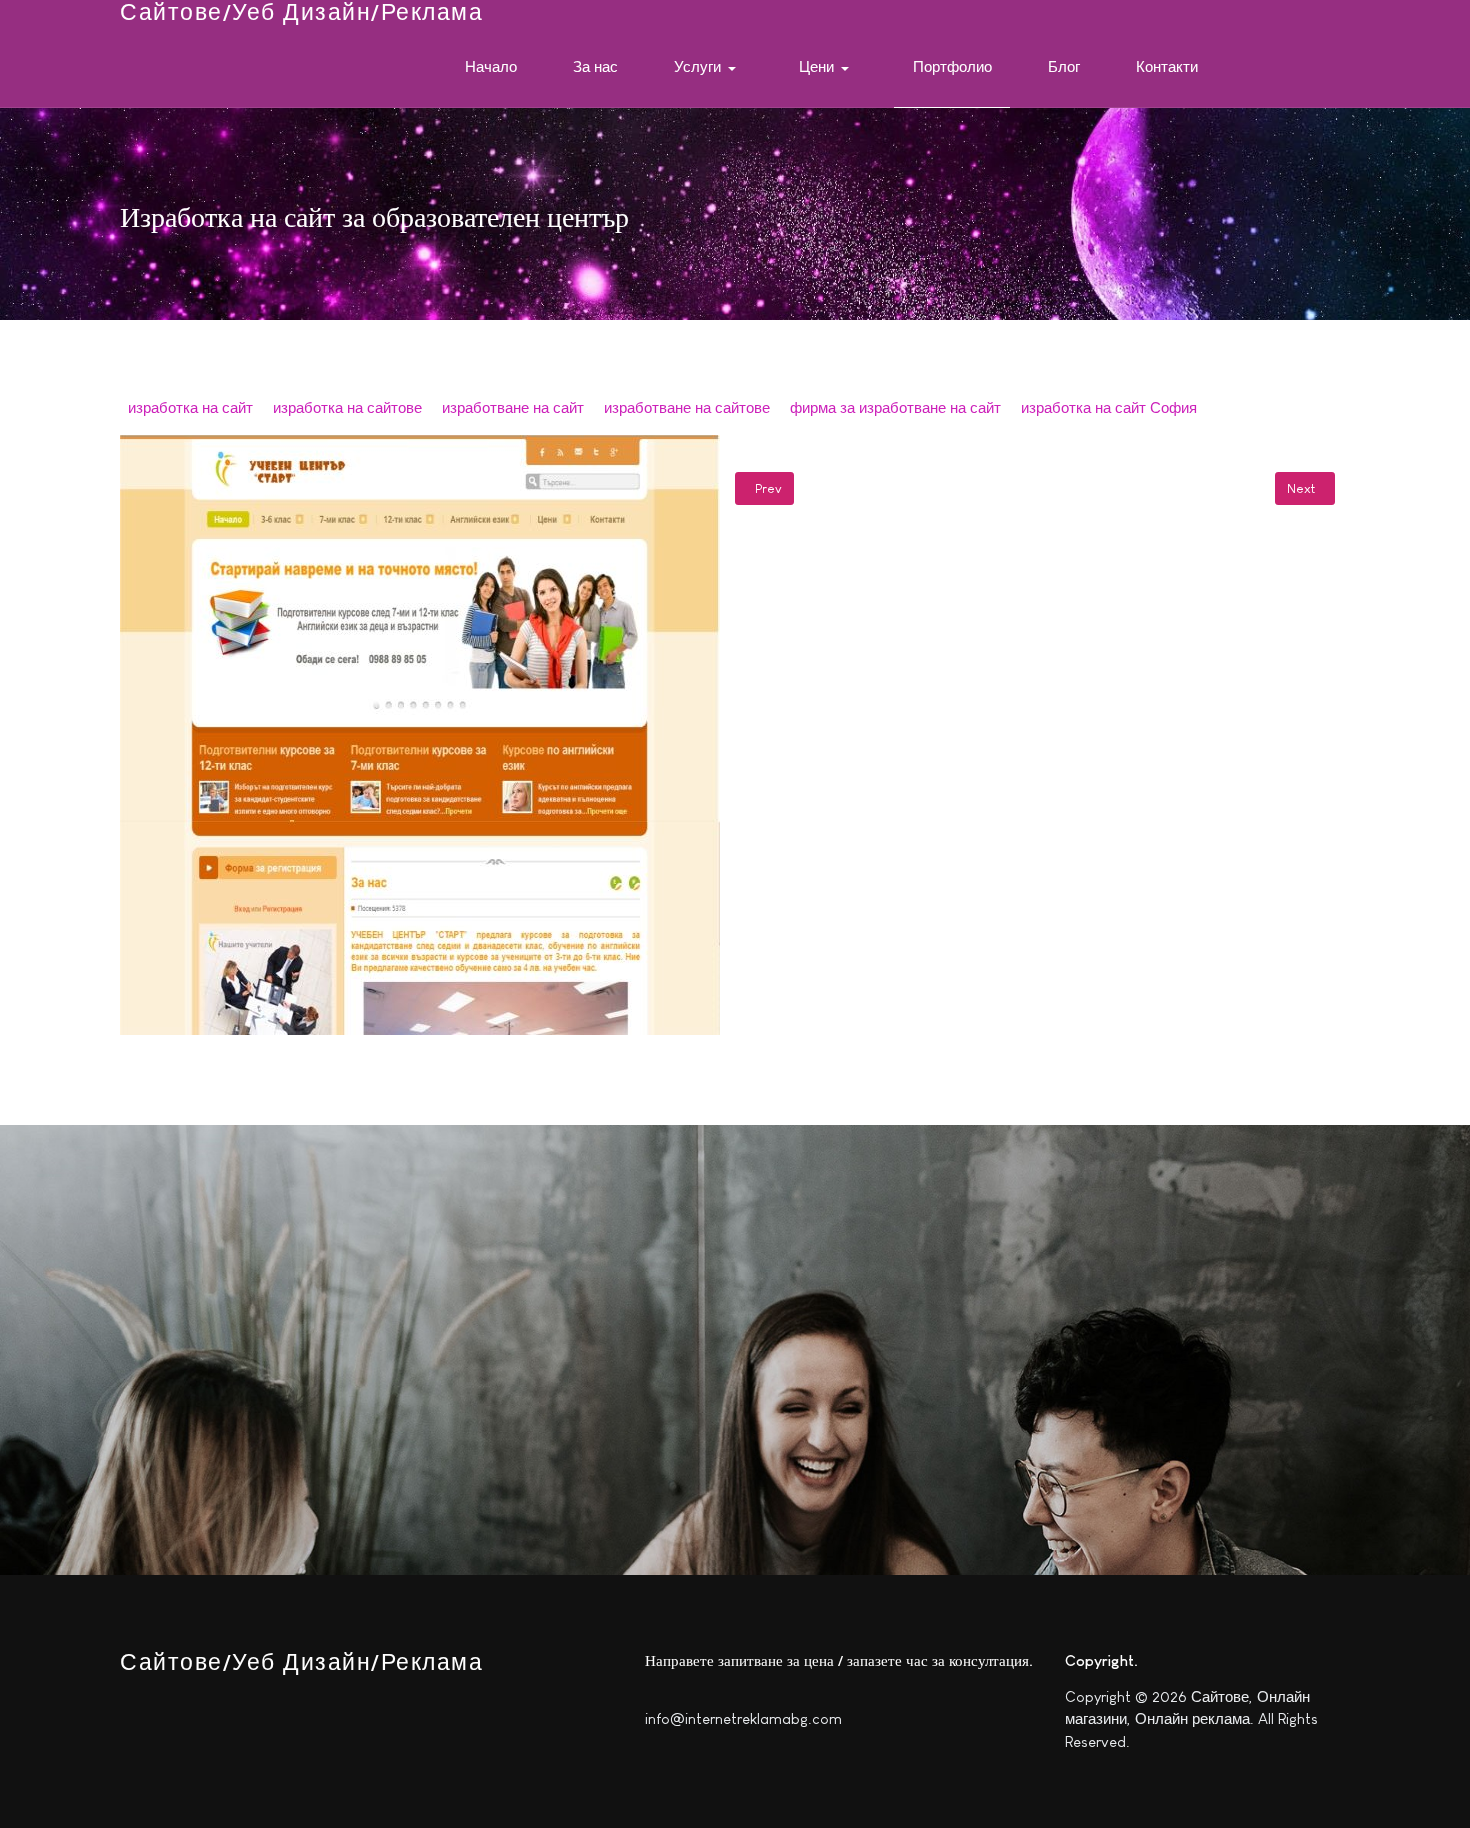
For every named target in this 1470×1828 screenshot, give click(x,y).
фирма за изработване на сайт (895, 407)
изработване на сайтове (687, 407)
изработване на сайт (513, 407)
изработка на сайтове (347, 407)
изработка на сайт (190, 407)
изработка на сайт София (1109, 407)
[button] (708, 68)
